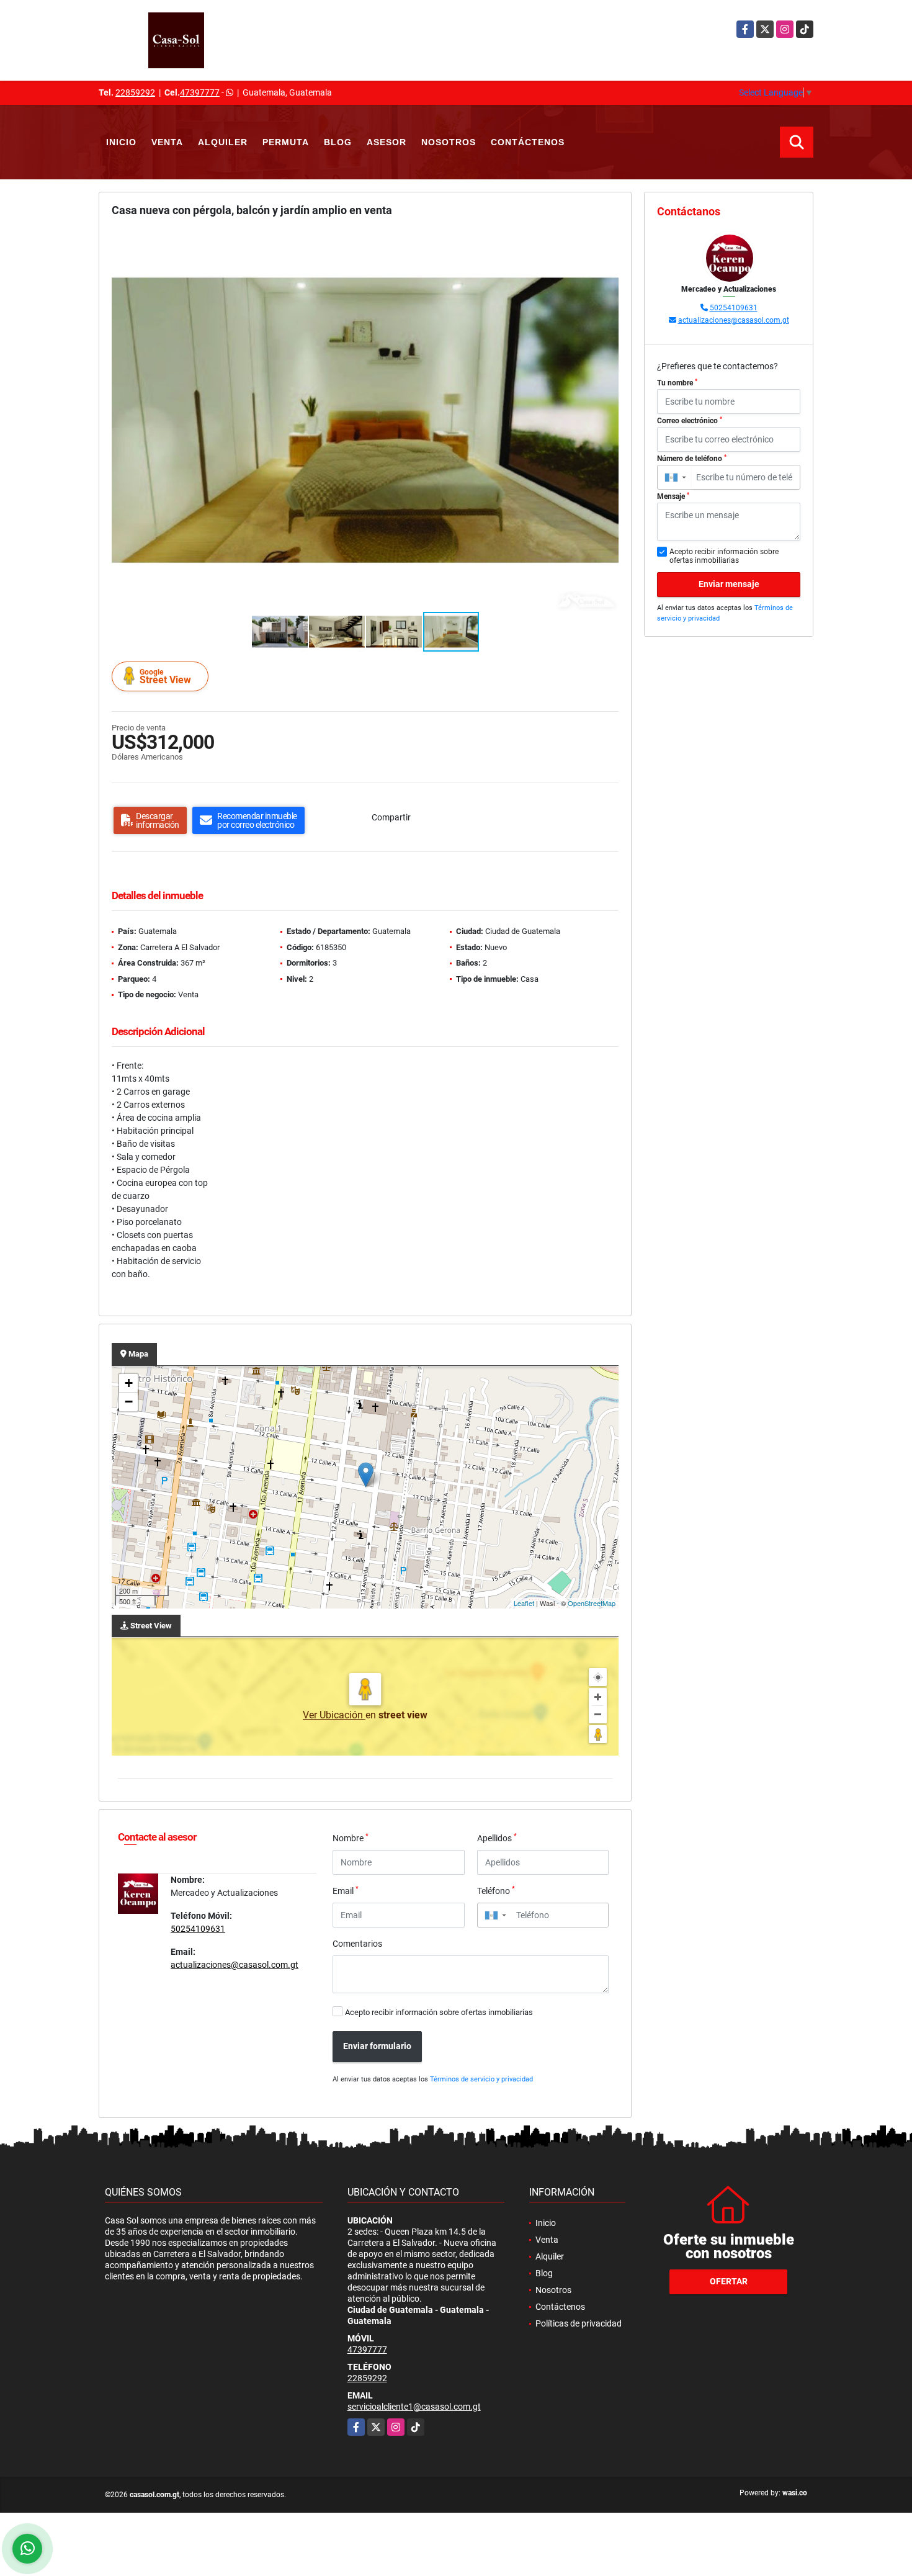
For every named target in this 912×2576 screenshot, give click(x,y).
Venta (167, 142)
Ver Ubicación (334, 1715)
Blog (338, 142)
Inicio (121, 142)
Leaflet (524, 1603)
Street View (165, 677)
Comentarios (357, 1944)
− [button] (129, 1402)
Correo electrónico (690, 421)
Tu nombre (677, 383)
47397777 (200, 92)
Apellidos (497, 1838)
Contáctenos (528, 142)
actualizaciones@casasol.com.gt (235, 1965)
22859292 (135, 92)
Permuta (286, 142)
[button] (607, 241)
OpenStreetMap (592, 1603)
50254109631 (198, 1929)
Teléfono (496, 1890)
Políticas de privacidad (579, 2323)
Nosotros (449, 142)
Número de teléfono (692, 459)
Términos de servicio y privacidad (481, 2079)
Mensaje (673, 496)
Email (346, 1890)
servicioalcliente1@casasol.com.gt (414, 2407)
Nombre (351, 1838)
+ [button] (129, 1383)
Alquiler (223, 142)
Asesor (387, 142)
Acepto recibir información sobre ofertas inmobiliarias (439, 2012)
